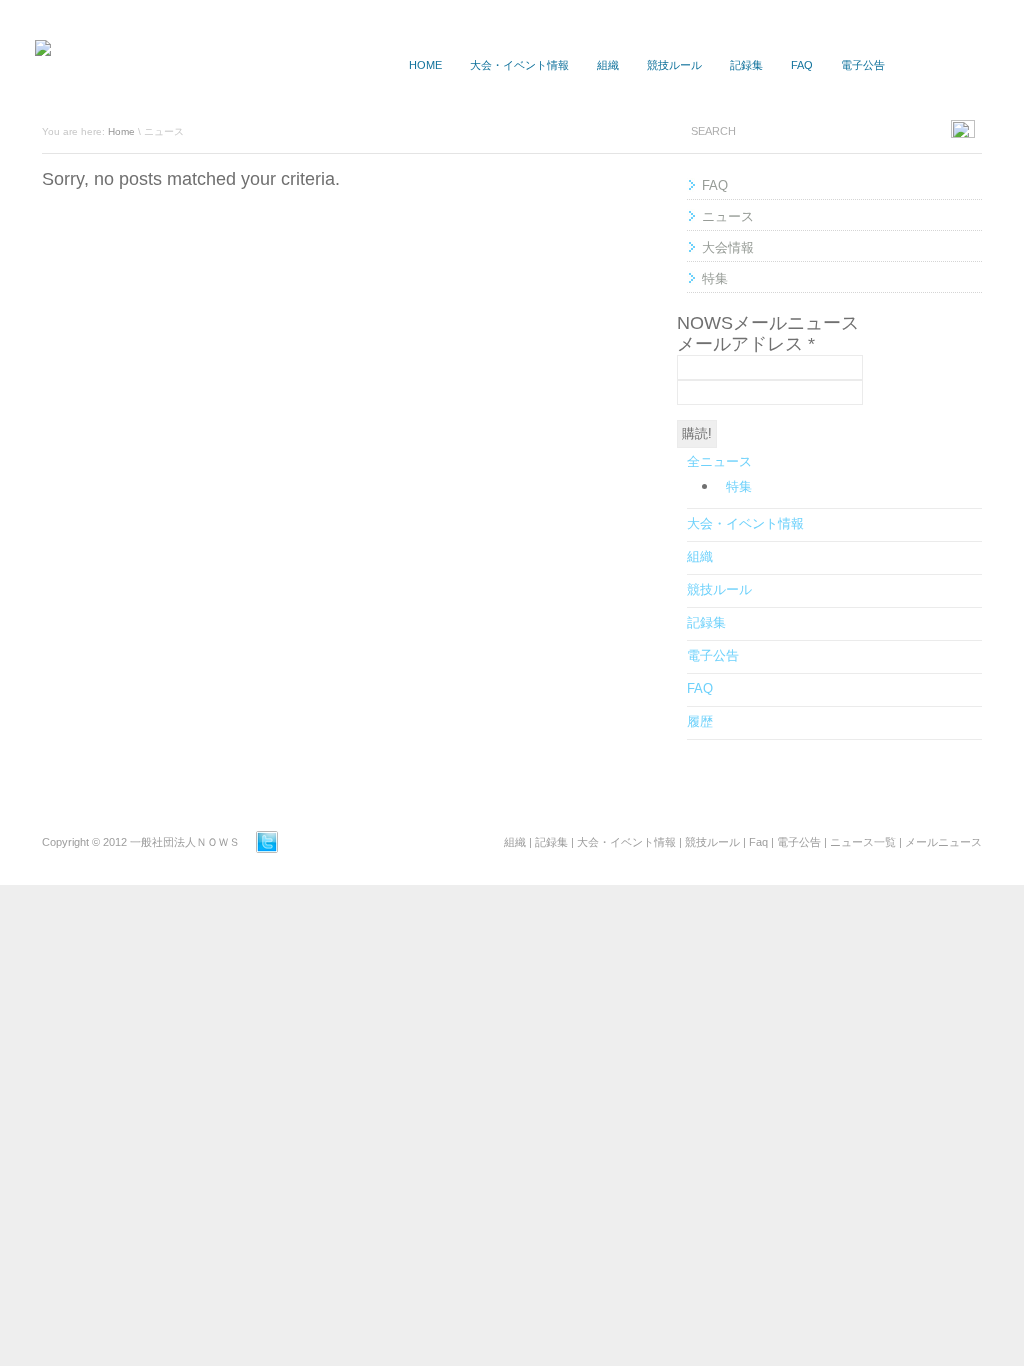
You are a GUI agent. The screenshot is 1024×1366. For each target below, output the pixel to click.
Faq (758, 842)
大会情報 (728, 247)
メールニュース (943, 842)
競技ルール (674, 65)
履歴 (700, 721)
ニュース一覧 (946, 65)
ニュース (728, 216)
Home (121, 131)
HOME (425, 65)
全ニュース (719, 461)
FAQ (802, 65)
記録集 (746, 65)
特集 (715, 278)
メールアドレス (746, 344)
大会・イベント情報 (519, 65)
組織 (608, 65)
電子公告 (863, 65)
